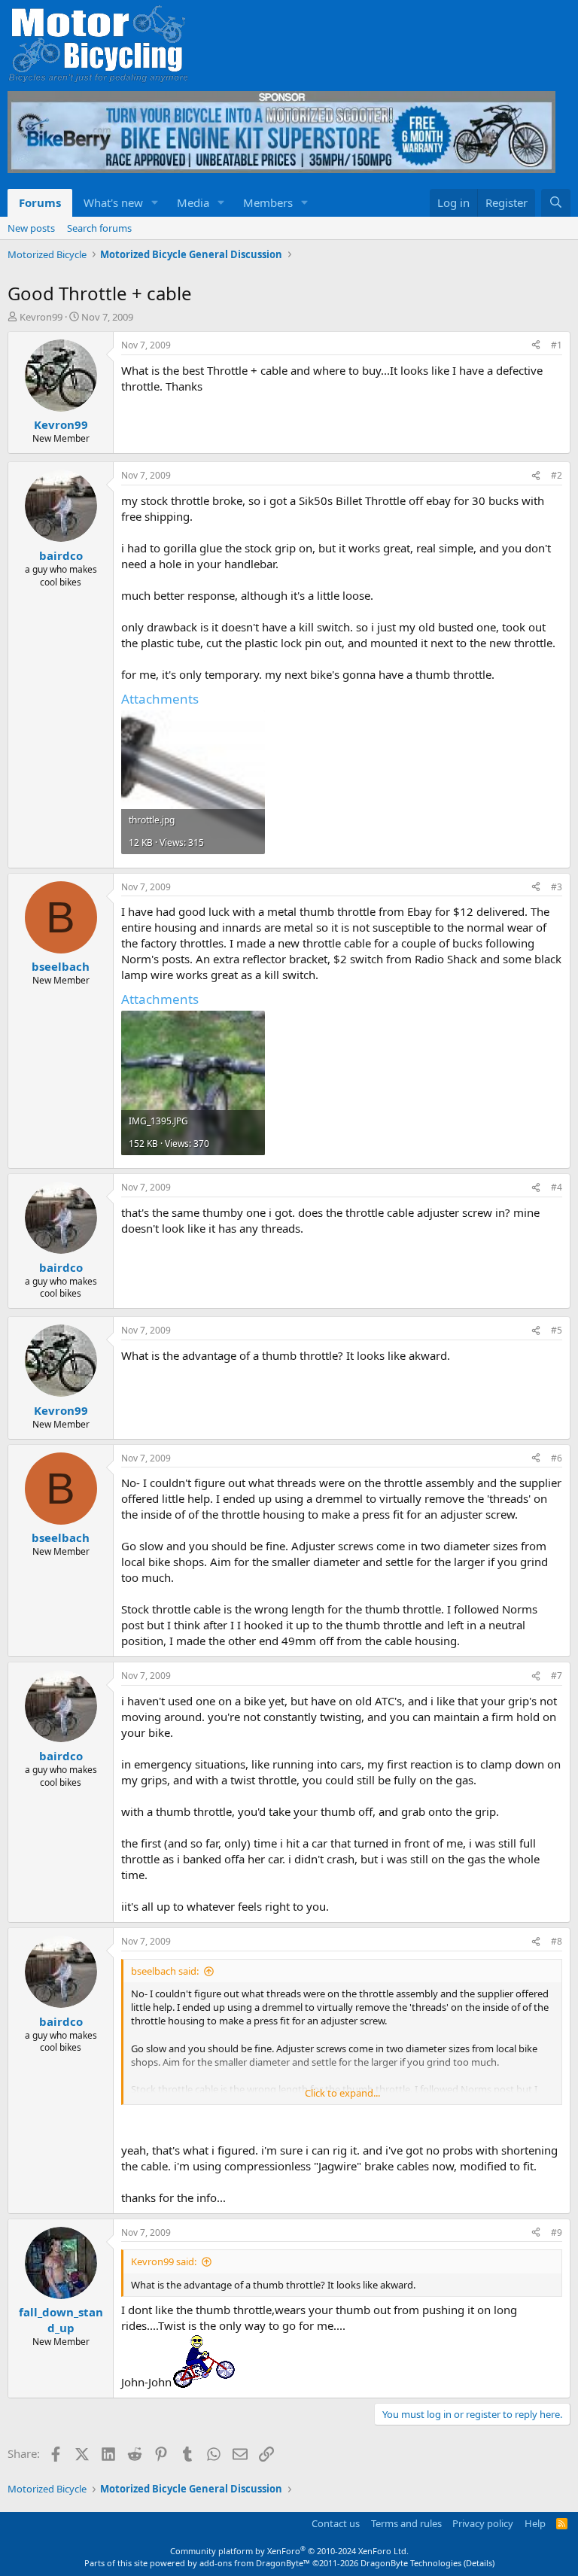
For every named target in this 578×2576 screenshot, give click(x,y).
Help (535, 2523)
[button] (155, 203)
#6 (557, 1458)
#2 (557, 475)
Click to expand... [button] (342, 2093)
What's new (113, 202)
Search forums (99, 228)
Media (193, 202)
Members (268, 202)
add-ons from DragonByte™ (255, 2563)
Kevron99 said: (164, 2261)
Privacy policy (483, 2523)
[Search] (556, 203)
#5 (557, 1330)
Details (479, 2563)
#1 (557, 345)
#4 (557, 1187)
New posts (31, 228)
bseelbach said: (165, 1971)
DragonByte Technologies (411, 2563)
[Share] (536, 346)
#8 (557, 1941)
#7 (557, 1676)
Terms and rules (406, 2523)
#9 (557, 2232)
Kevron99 (41, 317)
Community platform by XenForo (289, 2551)
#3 (557, 887)
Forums (40, 202)
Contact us (336, 2523)
